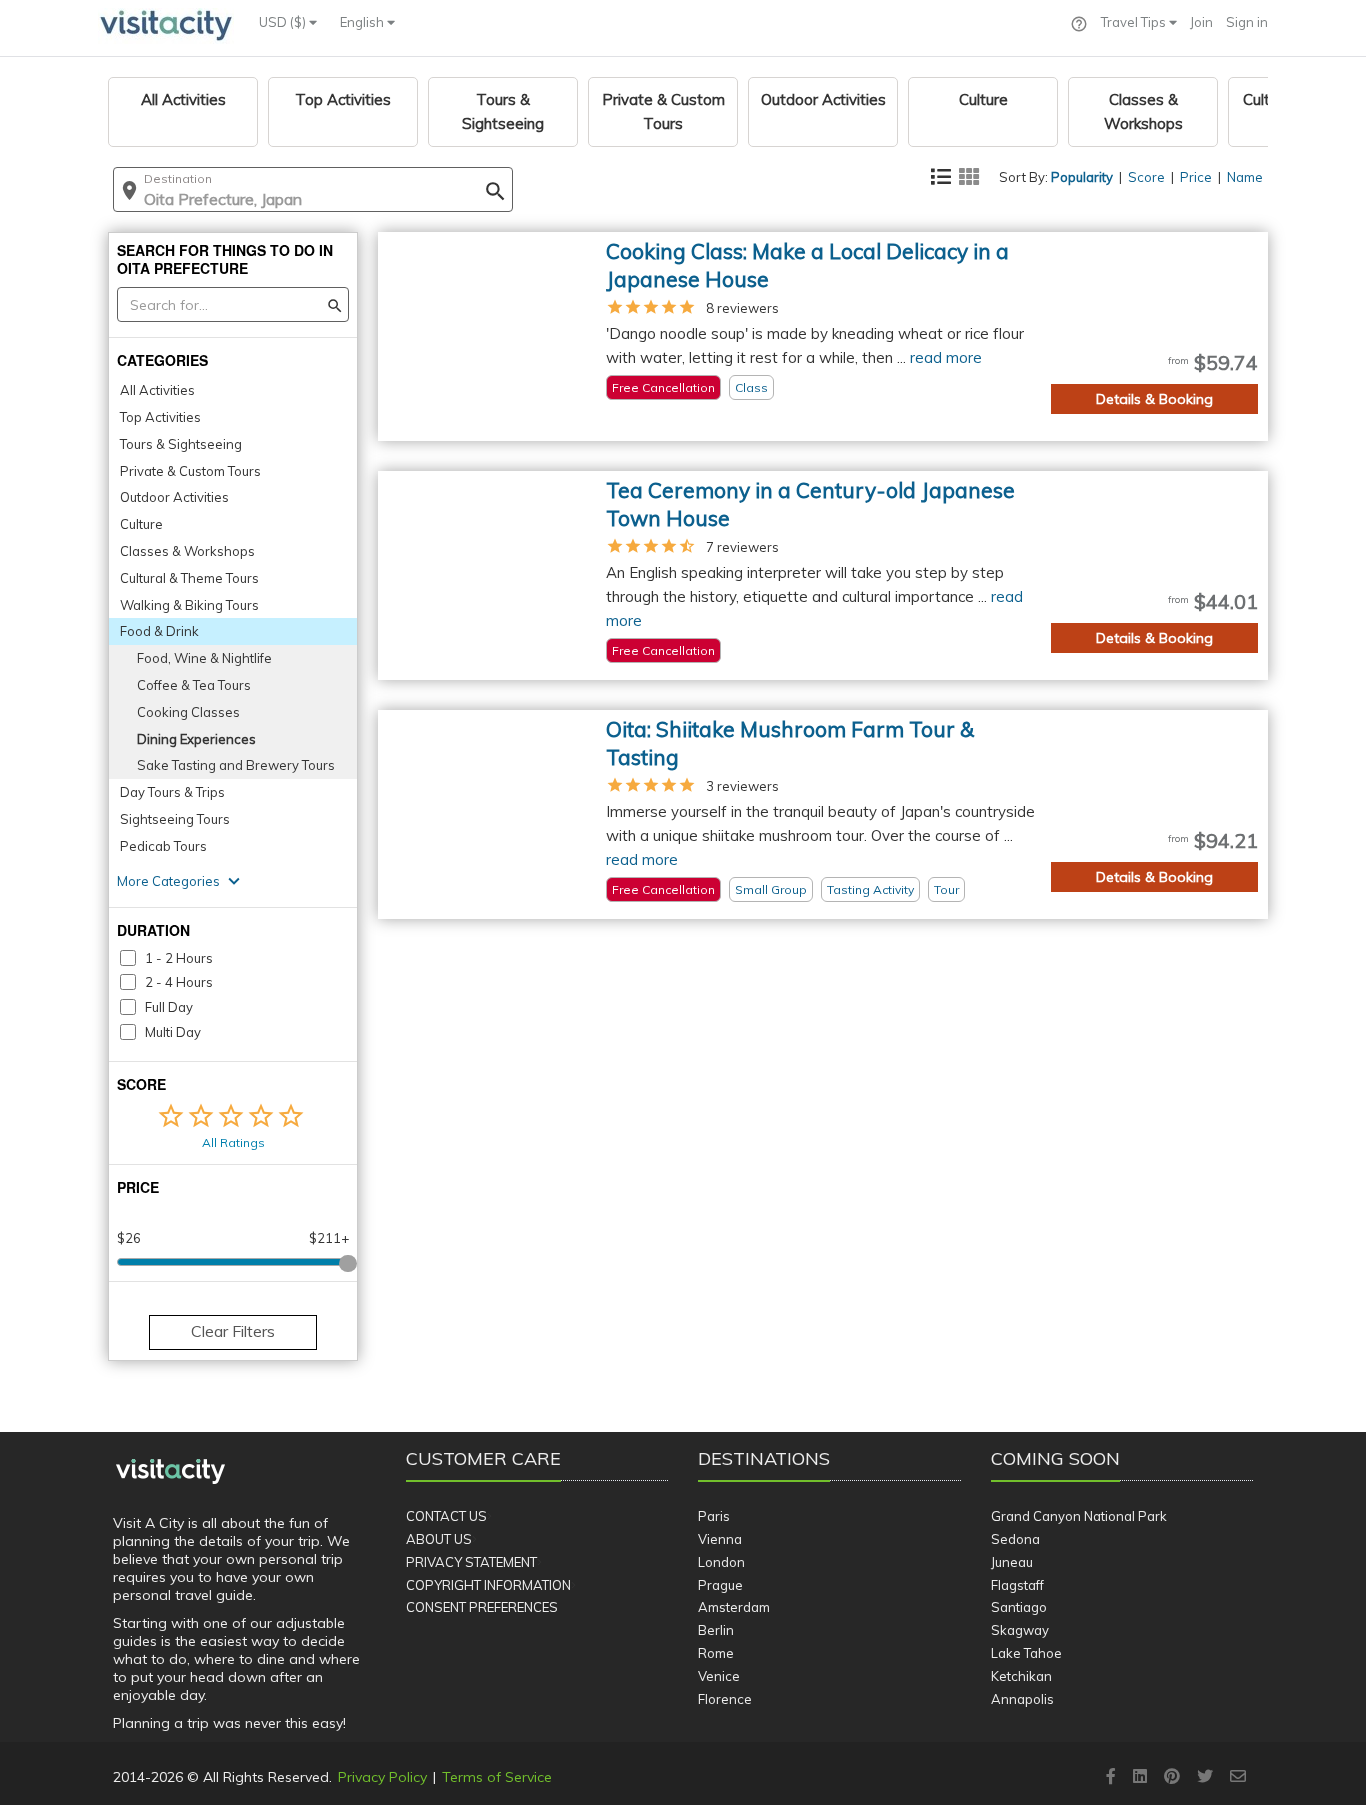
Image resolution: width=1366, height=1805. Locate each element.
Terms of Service (497, 1777)
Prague (720, 1585)
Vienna (720, 1539)
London (721, 1562)
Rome (716, 1653)
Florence (725, 1699)
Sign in (1247, 22)
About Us (439, 1539)
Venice (719, 1676)
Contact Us (446, 1516)
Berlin (716, 1630)
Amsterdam (734, 1607)
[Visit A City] (170, 1472)
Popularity (1082, 177)
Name (1245, 177)
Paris (714, 1516)
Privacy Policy (382, 1777)
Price (1196, 177)
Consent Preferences (482, 1607)
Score (1146, 177)
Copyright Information (488, 1585)
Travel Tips (1135, 22)
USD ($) (284, 22)
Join (1201, 22)
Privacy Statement (471, 1562)
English (363, 22)
